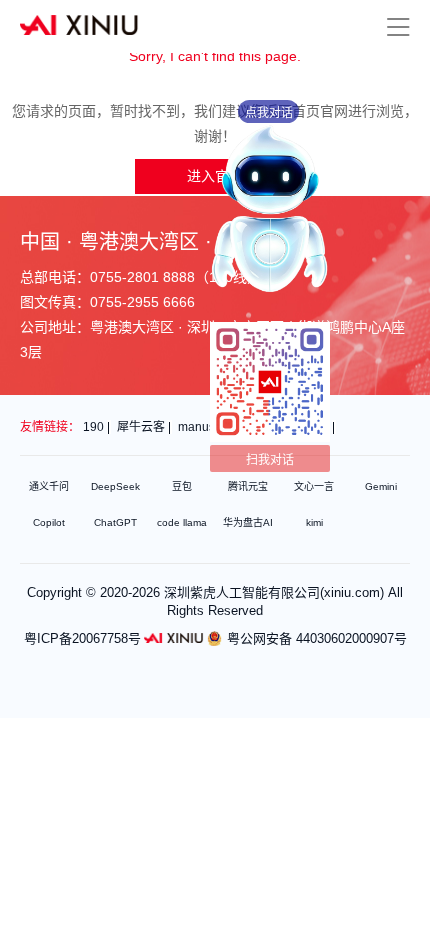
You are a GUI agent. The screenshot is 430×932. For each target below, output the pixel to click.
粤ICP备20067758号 (82, 638)
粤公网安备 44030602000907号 (317, 638)
